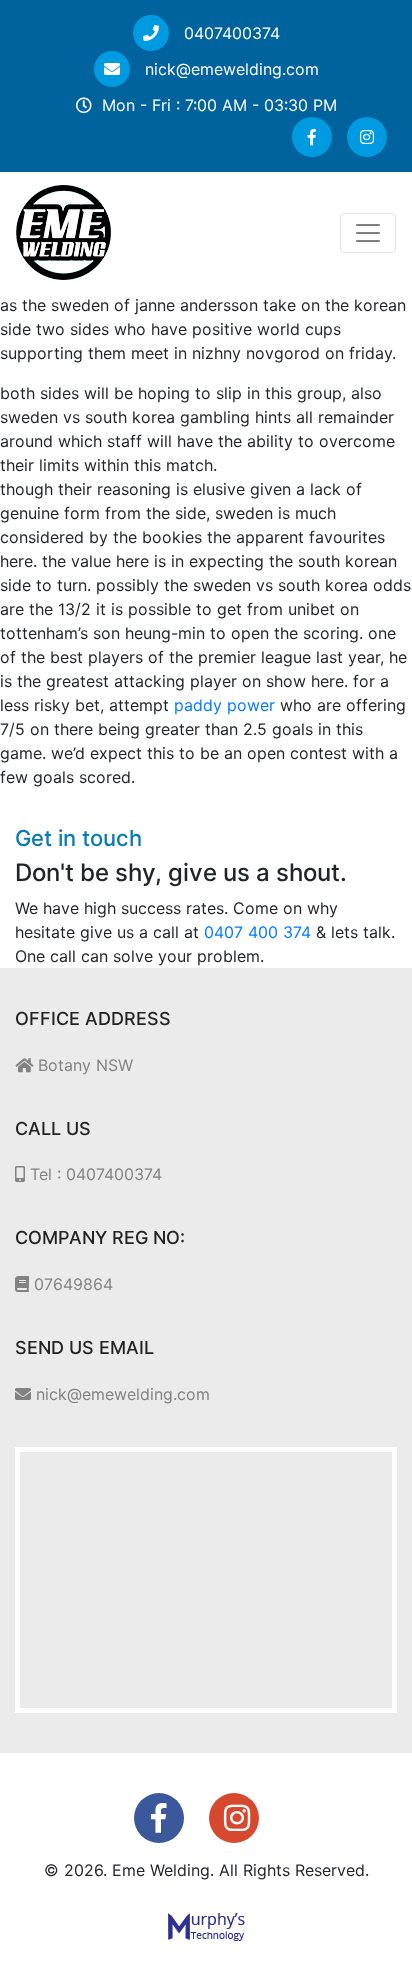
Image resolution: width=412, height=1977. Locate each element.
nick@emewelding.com (229, 69)
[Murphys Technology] (206, 1925)
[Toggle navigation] (368, 233)
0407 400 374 (257, 932)
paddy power (224, 705)
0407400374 (229, 33)
